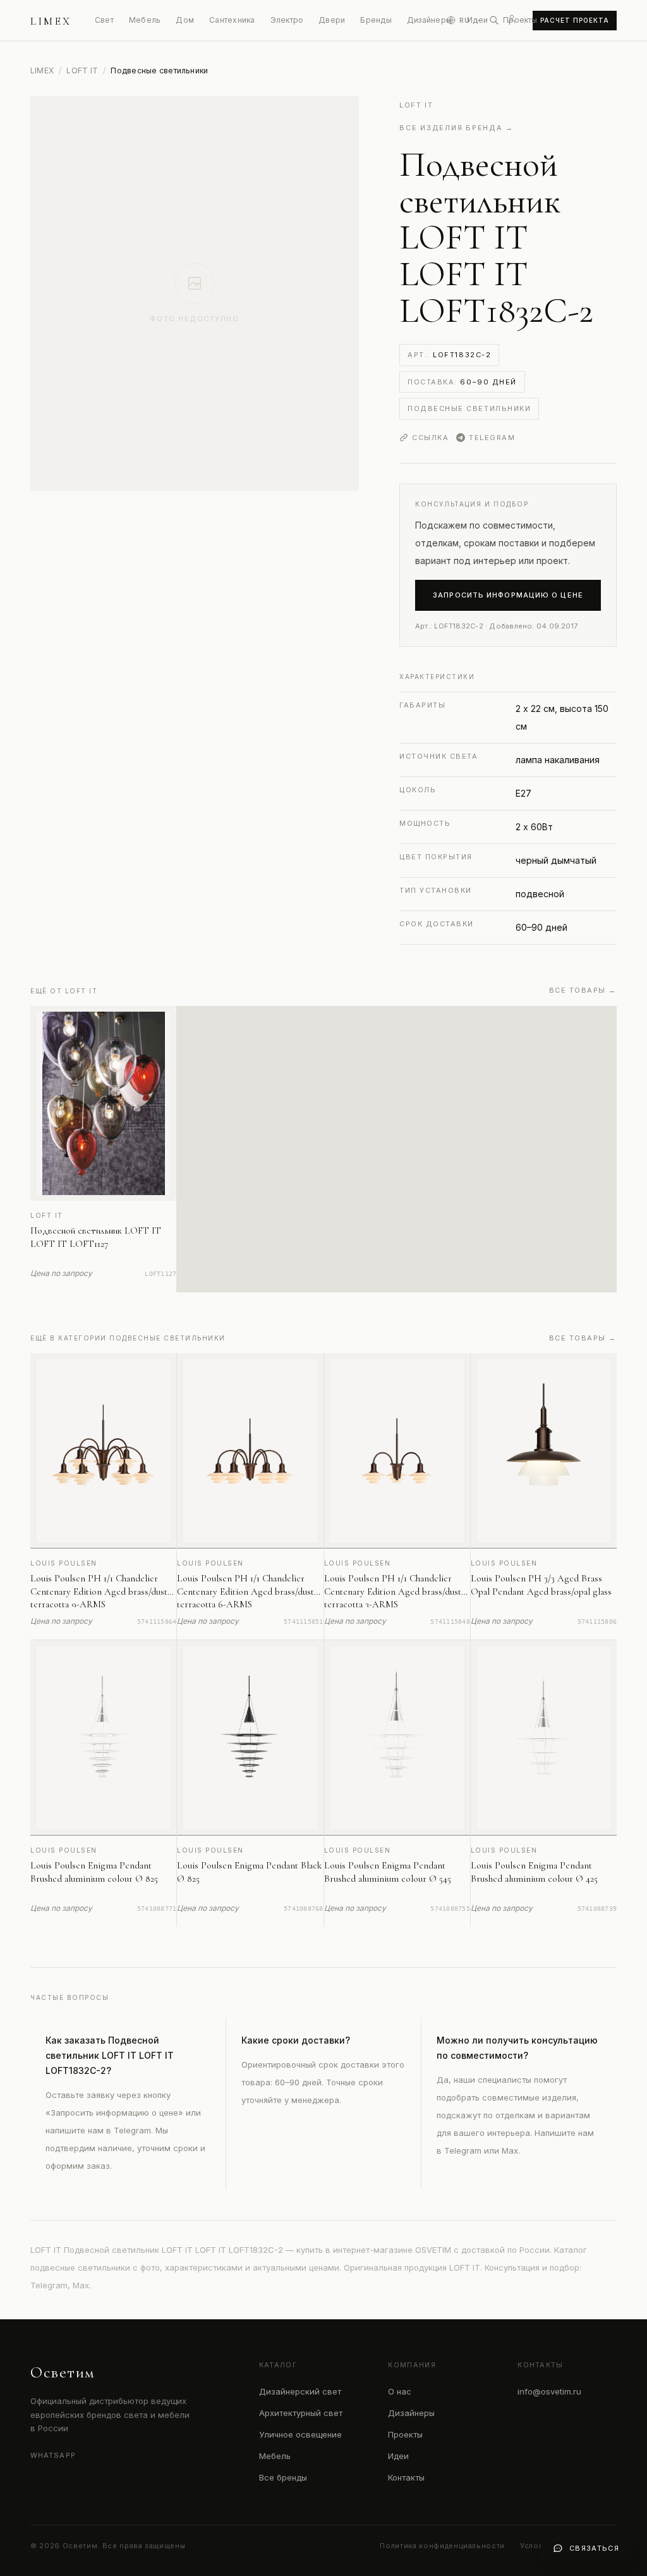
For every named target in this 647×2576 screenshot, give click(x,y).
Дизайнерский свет (300, 2391)
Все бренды (283, 2477)
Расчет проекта (575, 20)
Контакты (406, 2477)
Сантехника (232, 20)
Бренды (376, 20)
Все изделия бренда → (457, 128)
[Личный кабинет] (512, 19)
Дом (185, 20)
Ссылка (430, 438)
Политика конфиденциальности (442, 2546)
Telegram (492, 438)
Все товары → (583, 990)
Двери (332, 20)
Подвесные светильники (469, 408)
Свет (104, 20)
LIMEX (42, 71)
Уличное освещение (300, 2434)
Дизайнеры (429, 20)
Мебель (145, 20)
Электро (287, 20)
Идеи (398, 2456)
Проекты (520, 20)
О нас (400, 2391)
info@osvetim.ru (549, 2391)
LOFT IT (82, 71)
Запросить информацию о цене (508, 595)
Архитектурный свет (301, 2413)
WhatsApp (53, 2455)
